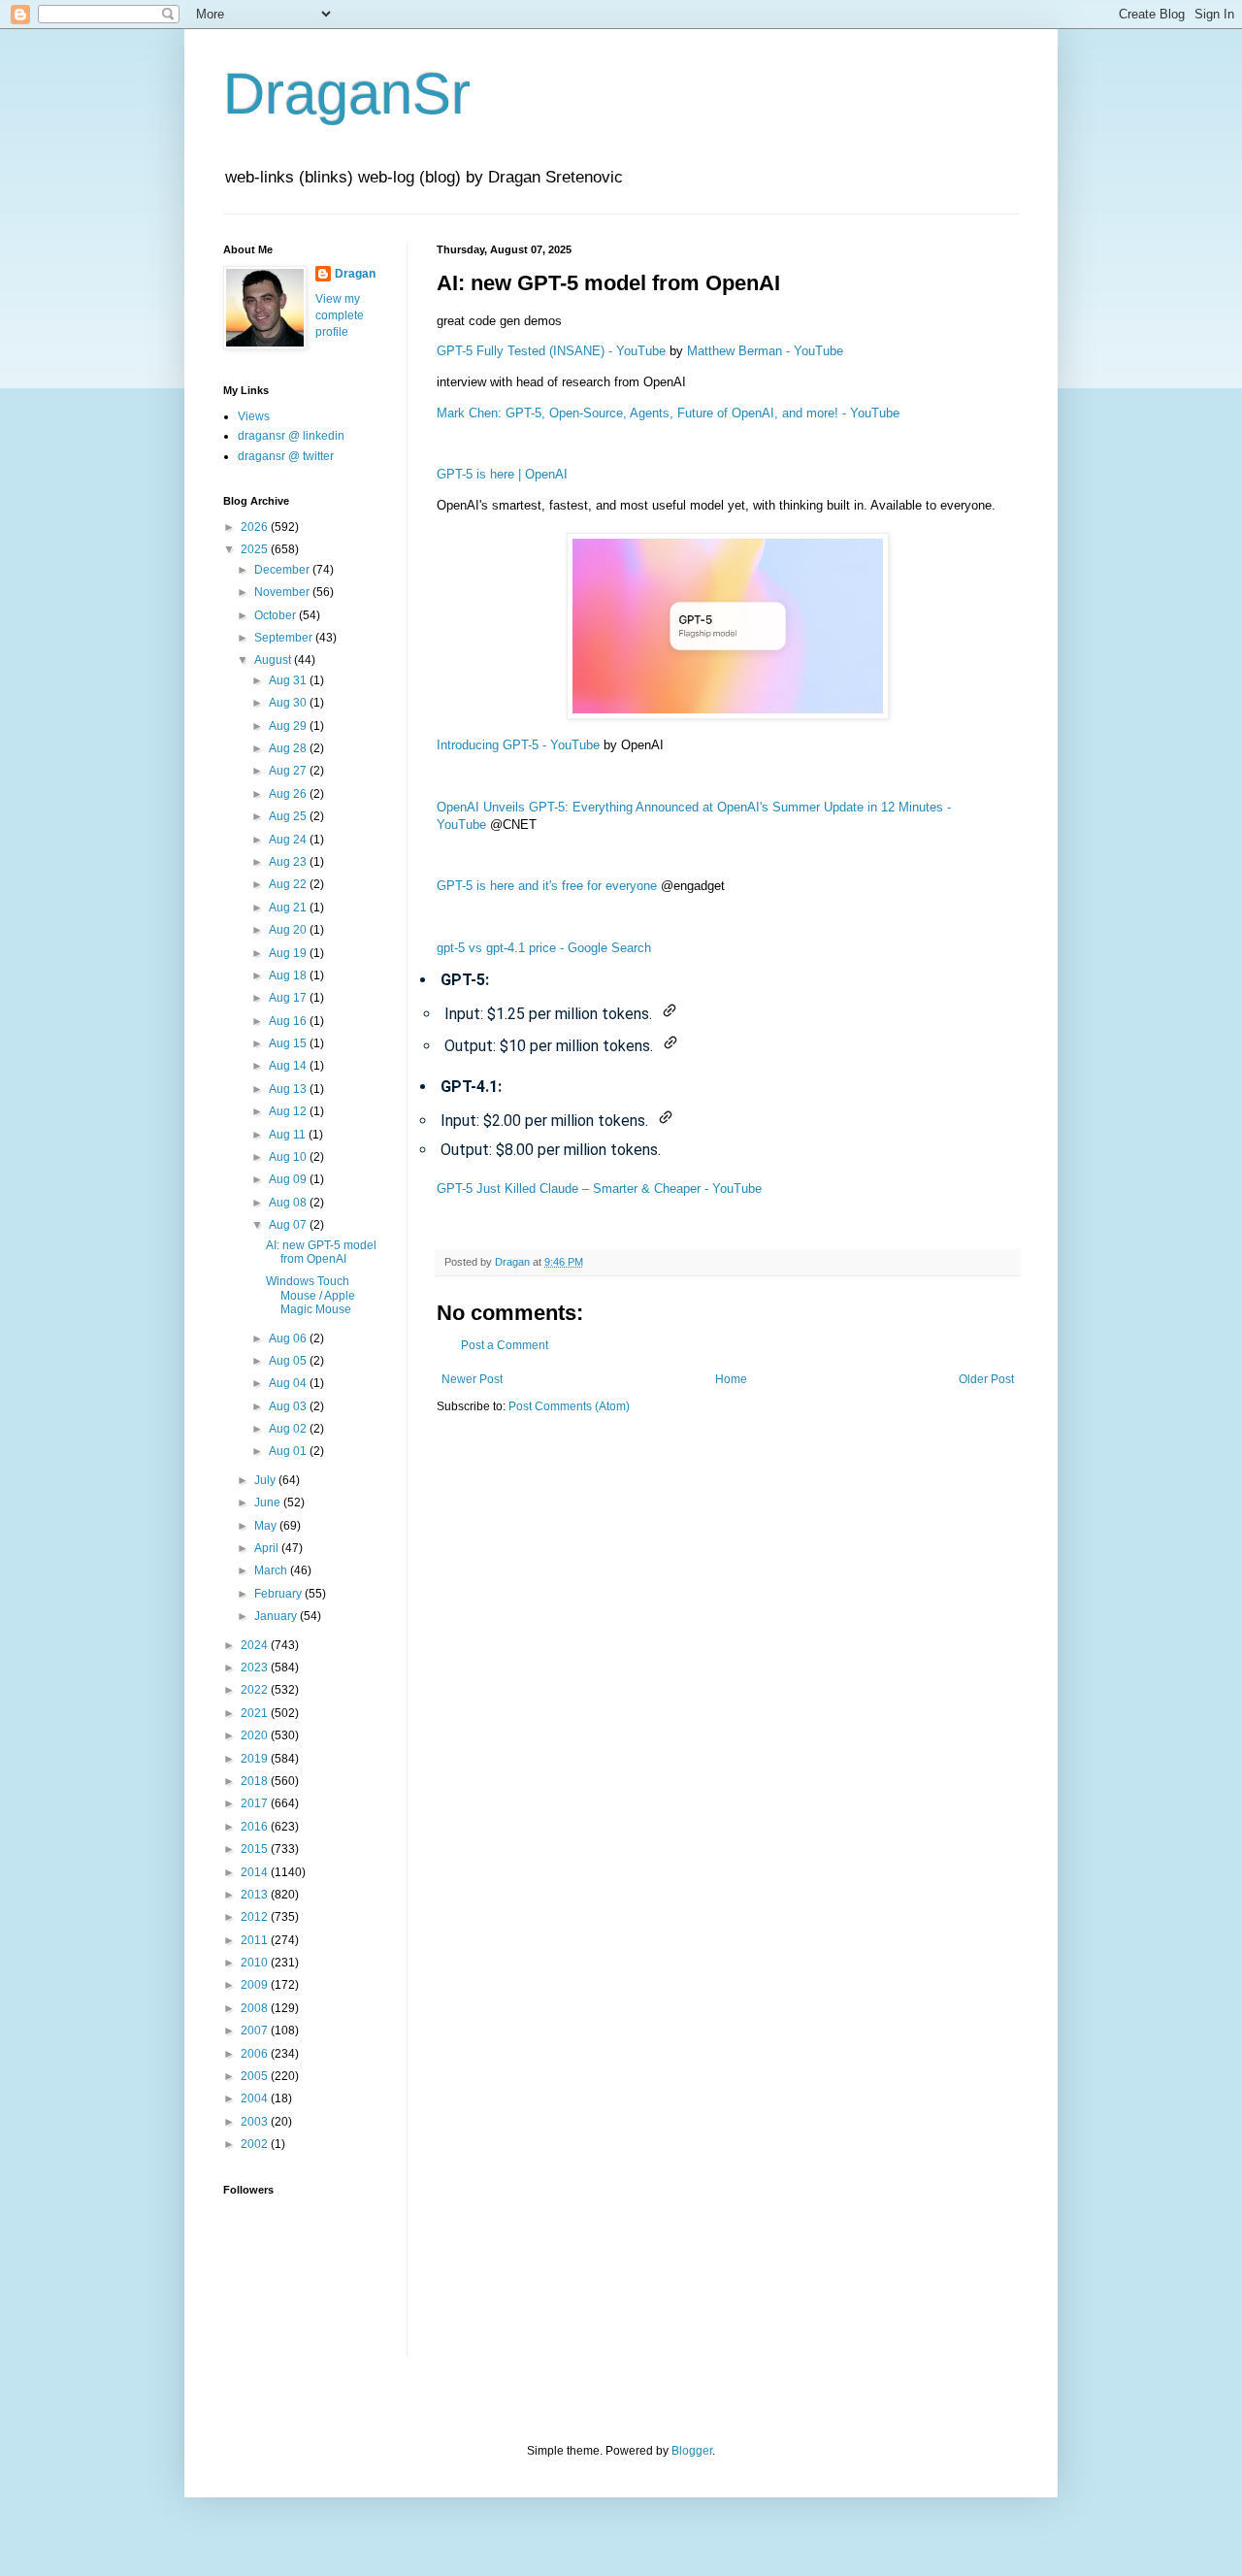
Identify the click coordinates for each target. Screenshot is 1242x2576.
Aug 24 (289, 840)
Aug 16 (289, 1021)
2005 (256, 2076)
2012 (256, 1917)
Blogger (692, 2451)
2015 (256, 1849)
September (285, 638)
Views (254, 416)
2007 (256, 2031)
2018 (256, 1781)
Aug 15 (289, 1043)
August (274, 660)
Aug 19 (289, 953)
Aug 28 (289, 748)
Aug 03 (289, 1406)
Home (731, 1379)
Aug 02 (289, 1429)
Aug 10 (289, 1157)
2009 (256, 1985)
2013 (256, 1895)
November (283, 592)
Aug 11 (289, 1135)
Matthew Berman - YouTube (765, 351)
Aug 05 (289, 1361)
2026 (256, 527)
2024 (256, 1645)
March (272, 1570)
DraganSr (347, 94)
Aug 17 (289, 998)
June (269, 1503)
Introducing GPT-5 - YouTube (518, 745)
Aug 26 (289, 794)
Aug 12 (289, 1111)
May (267, 1526)
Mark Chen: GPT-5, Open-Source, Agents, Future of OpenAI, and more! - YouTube (668, 413)
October (277, 615)
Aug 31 (289, 680)
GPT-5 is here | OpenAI (502, 474)
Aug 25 (289, 816)
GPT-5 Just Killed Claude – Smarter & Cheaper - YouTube (599, 1189)
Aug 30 (289, 703)
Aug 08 (289, 1203)
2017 (256, 1803)
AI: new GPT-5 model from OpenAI (321, 1252)
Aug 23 (289, 862)
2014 (256, 1872)
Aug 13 (289, 1089)
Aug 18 (289, 975)
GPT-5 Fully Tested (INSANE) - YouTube (551, 351)
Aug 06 (289, 1338)
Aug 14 (289, 1066)
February (279, 1594)
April (268, 1548)
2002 (256, 2144)
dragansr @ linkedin (291, 436)
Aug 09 (289, 1179)
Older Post (986, 1379)
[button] (670, 1010)
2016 (256, 1827)
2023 (256, 1668)
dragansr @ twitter (286, 456)
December (283, 570)
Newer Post (472, 1379)
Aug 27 (289, 771)
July (266, 1480)
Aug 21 (289, 908)
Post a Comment (505, 1345)
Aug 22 (289, 884)
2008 (256, 2008)
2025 (256, 549)
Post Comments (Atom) (569, 1406)
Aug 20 (289, 930)
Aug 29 (289, 726)
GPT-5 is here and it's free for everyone (547, 886)
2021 (256, 1713)
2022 (256, 1690)
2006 (256, 2054)
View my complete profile (340, 315)
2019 (256, 1759)
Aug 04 (289, 1383)
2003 (256, 2122)
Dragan (355, 274)
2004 (256, 2098)
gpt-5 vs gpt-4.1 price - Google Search (544, 948)
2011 (256, 1940)
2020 (256, 1735)
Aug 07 (289, 1225)
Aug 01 (289, 1451)
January (277, 1616)
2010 (256, 1963)
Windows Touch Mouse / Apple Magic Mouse (310, 1295)
